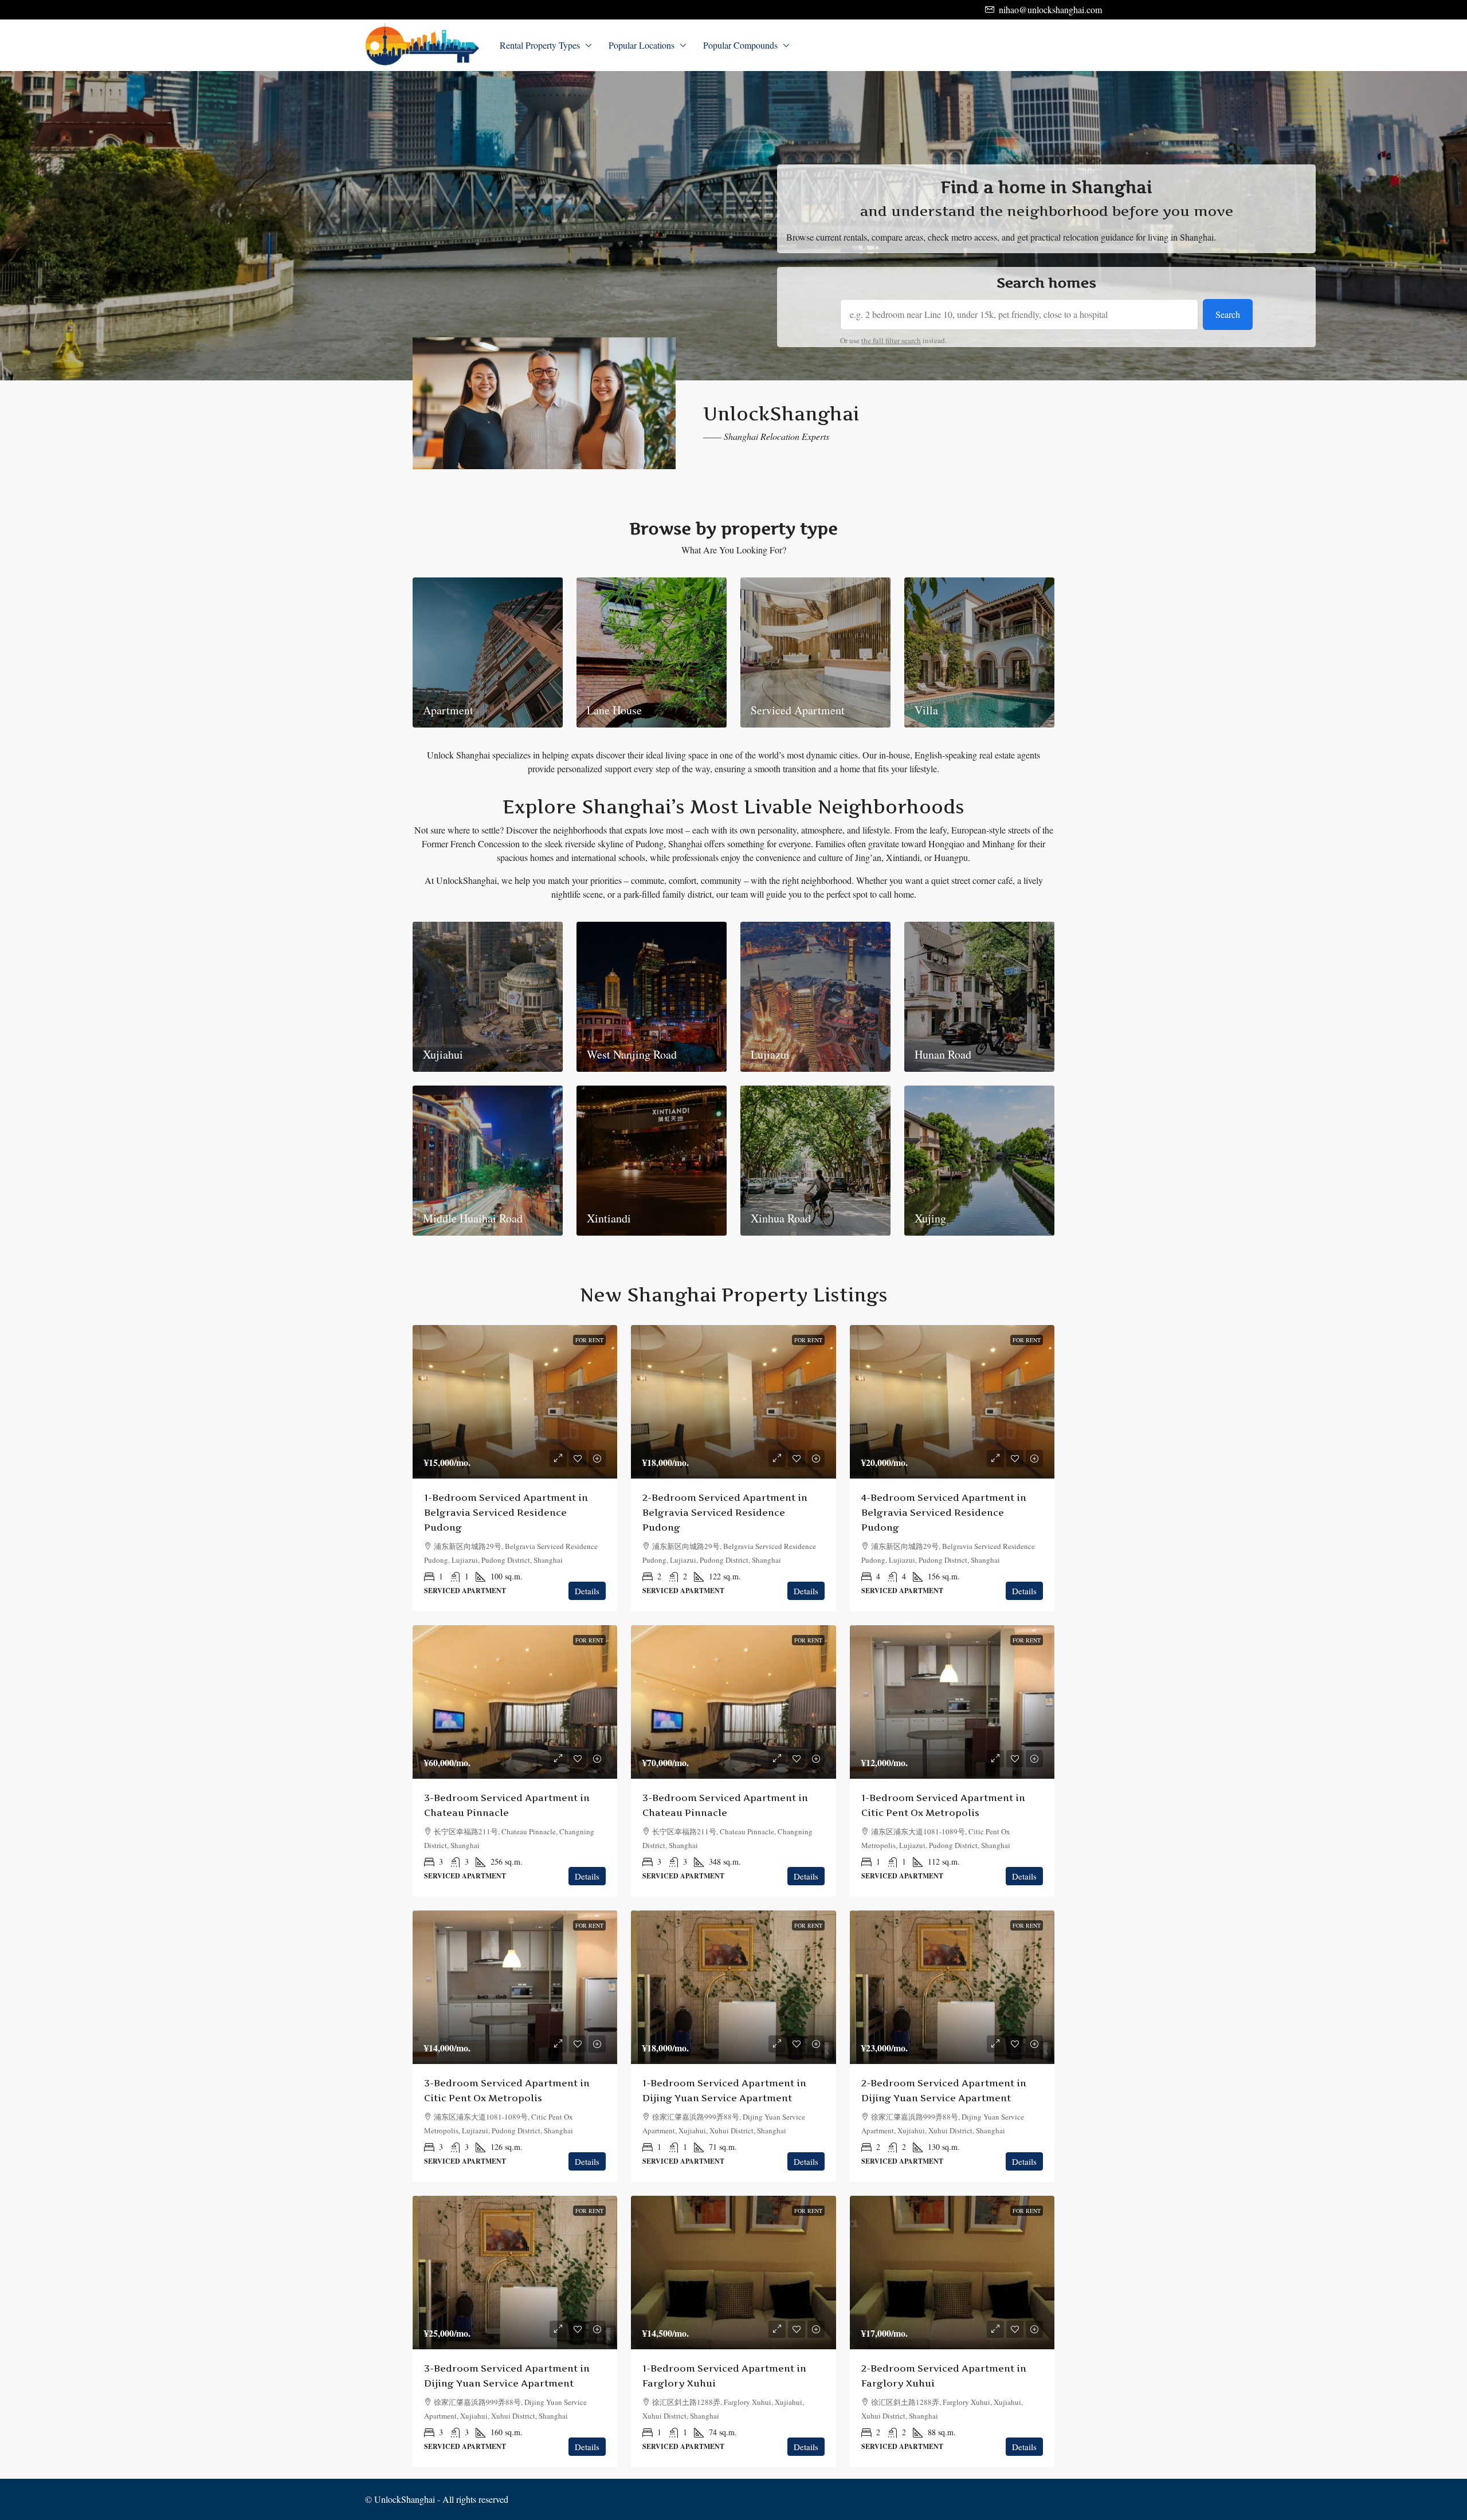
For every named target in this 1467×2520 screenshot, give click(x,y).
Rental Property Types (540, 45)
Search (1228, 314)
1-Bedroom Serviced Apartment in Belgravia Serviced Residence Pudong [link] (506, 1512)
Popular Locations (642, 45)
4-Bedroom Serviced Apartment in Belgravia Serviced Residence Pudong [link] (944, 1512)
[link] (515, 1402)
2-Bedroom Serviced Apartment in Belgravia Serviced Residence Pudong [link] (725, 1512)
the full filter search (891, 340)
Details (587, 1591)
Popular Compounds (740, 45)
